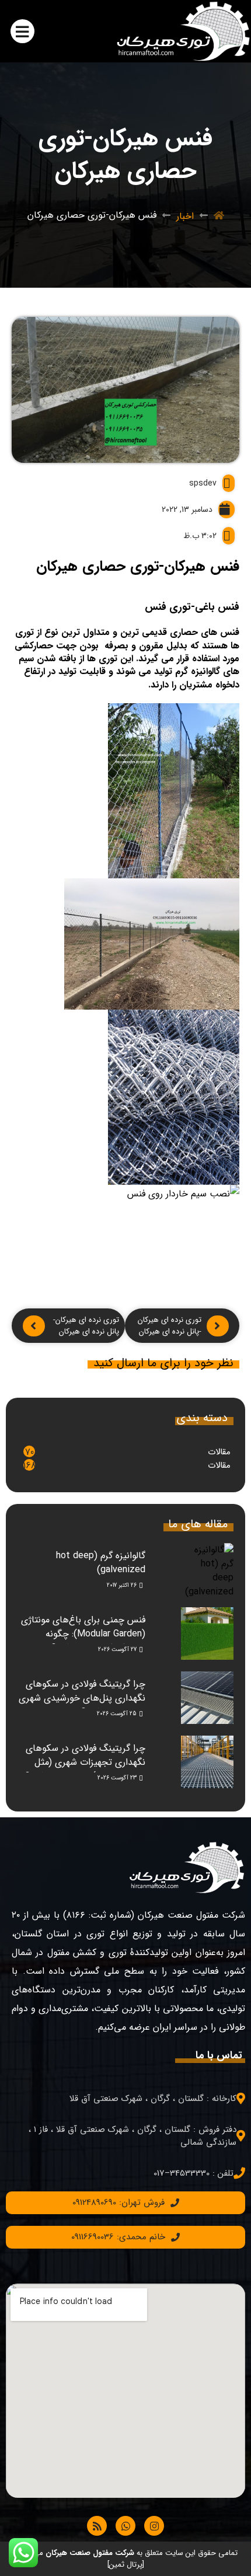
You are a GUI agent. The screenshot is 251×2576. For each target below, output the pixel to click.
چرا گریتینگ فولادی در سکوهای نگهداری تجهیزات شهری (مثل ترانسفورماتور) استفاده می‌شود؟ (85, 1762)
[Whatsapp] (125, 2526)
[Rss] (97, 2526)
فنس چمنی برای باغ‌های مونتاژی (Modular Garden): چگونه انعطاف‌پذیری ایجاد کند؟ (83, 1634)
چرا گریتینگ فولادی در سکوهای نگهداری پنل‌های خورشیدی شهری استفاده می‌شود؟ (82, 1698)
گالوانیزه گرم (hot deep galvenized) (101, 1563)
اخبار (185, 216)
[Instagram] (154, 2526)
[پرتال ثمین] (126, 2565)
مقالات (219, 1452)
